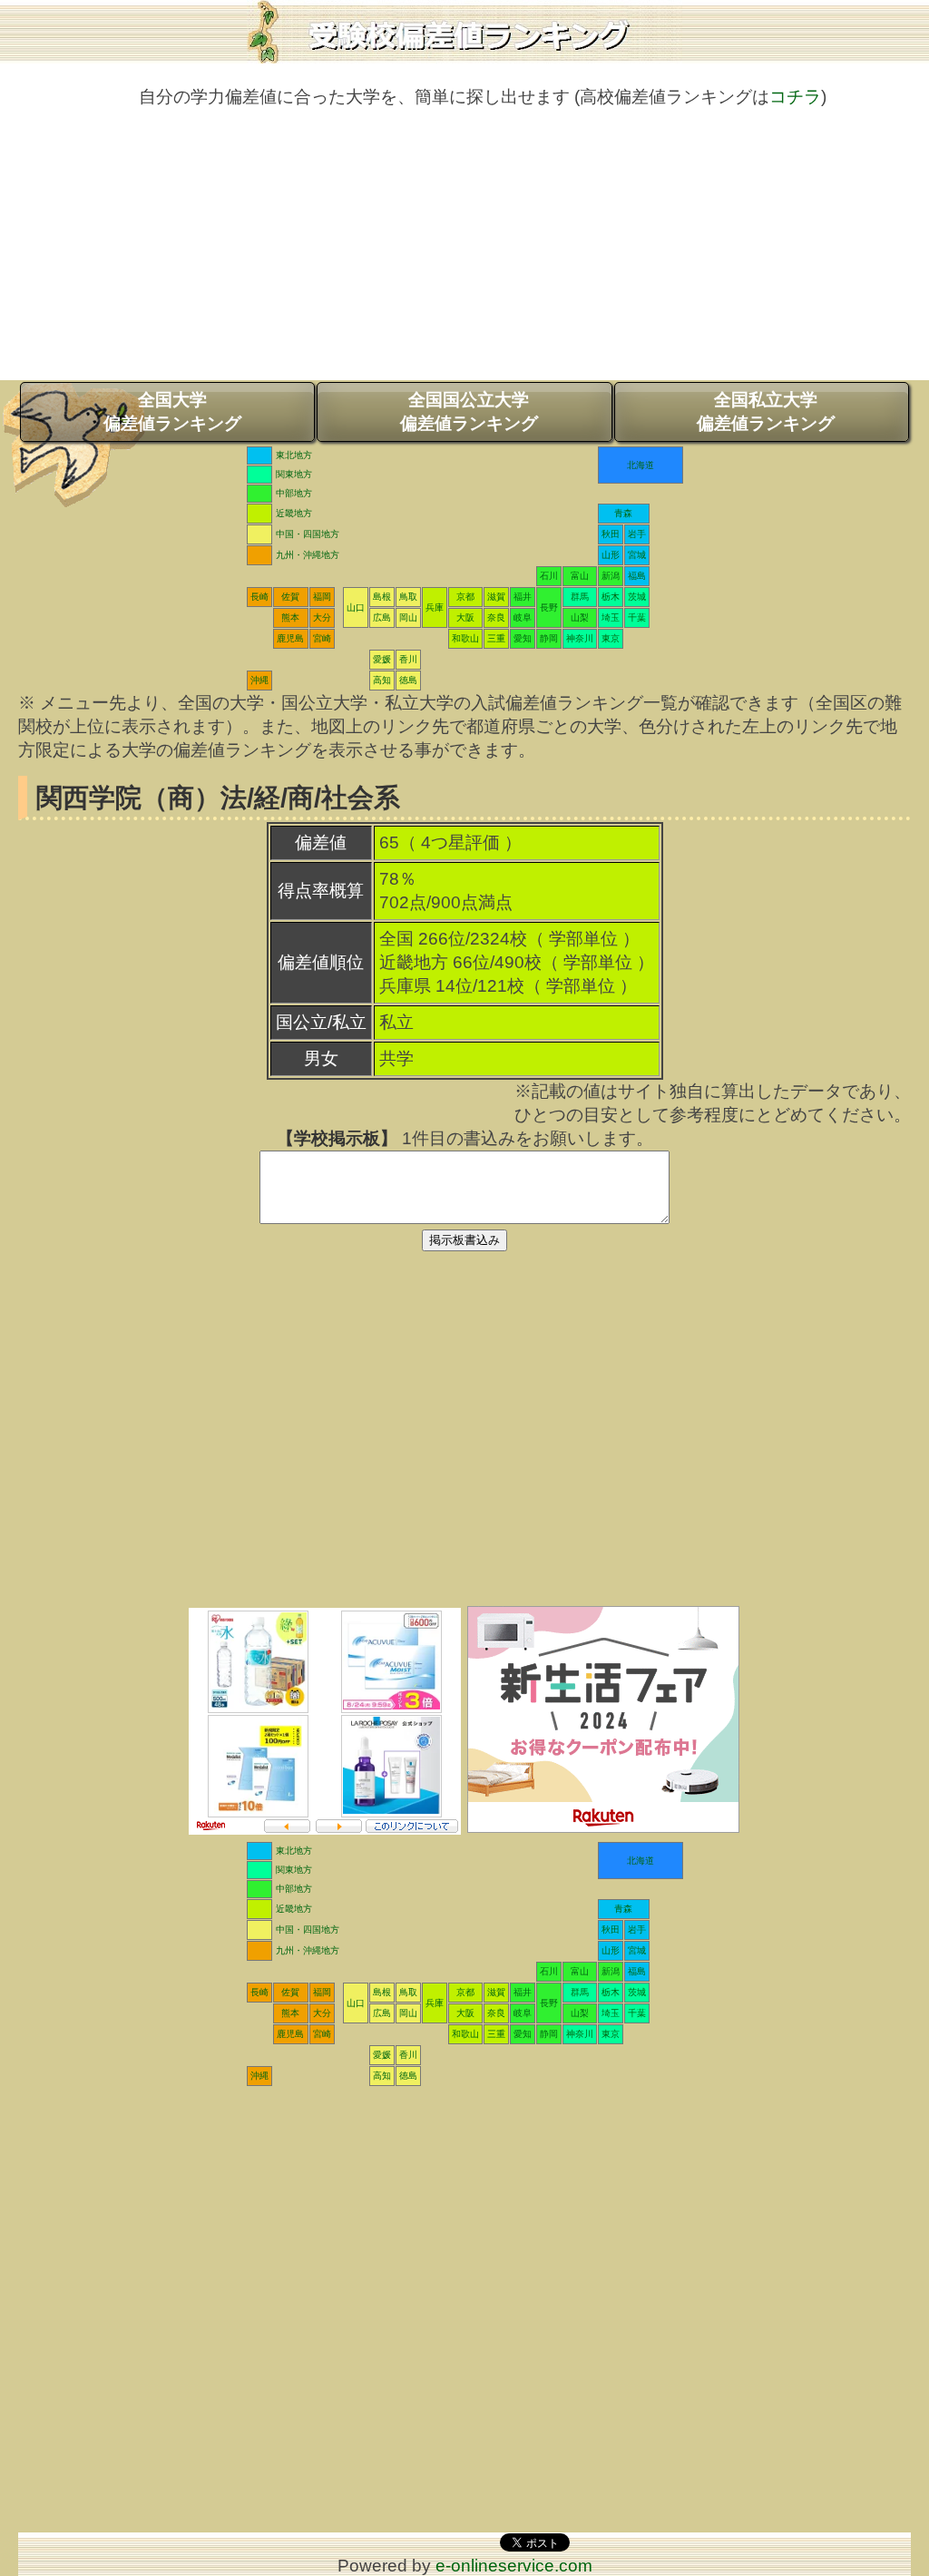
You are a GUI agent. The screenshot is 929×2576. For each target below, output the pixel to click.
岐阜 (523, 617)
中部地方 (294, 493)
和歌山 (465, 638)
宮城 (637, 555)
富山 (580, 576)
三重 (496, 638)
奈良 (496, 617)
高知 (382, 680)
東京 (611, 638)
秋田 (611, 534)
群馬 (580, 597)
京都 (465, 597)
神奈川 (580, 638)
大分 (322, 617)
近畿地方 (294, 513)
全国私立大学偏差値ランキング (766, 411)
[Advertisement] (464, 253)
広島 (382, 617)
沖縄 (259, 680)
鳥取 (408, 597)
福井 (523, 597)
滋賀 (496, 597)
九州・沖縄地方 (308, 555)
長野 (549, 607)
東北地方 (294, 455)
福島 (637, 576)
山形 (611, 555)
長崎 (259, 597)
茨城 (637, 597)
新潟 (611, 576)
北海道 (641, 465)
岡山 (408, 617)
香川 (408, 659)
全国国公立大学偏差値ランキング (469, 411)
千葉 (637, 617)
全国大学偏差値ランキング (172, 411)
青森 (623, 513)
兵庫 (435, 607)
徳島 (408, 680)
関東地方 (294, 474)
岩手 (637, 534)
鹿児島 (290, 638)
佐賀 (290, 597)
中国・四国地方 (308, 534)
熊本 (290, 617)
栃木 (611, 597)
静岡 (549, 638)
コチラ (795, 97)
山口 (356, 607)
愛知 (523, 638)
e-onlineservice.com (514, 2566)
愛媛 (382, 659)
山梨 (580, 617)
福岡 (322, 597)
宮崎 (322, 638)
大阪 (465, 617)
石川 (549, 576)
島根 (382, 597)
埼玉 (611, 617)
